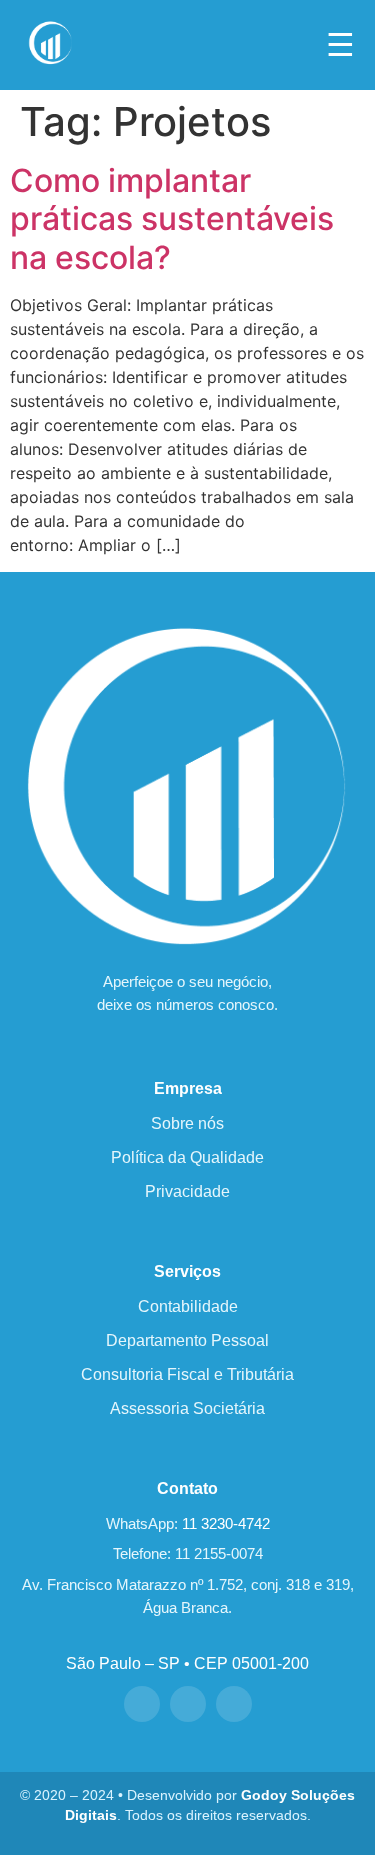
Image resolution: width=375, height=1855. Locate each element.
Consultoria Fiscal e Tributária (187, 1374)
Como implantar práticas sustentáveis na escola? (172, 219)
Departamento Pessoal (187, 1340)
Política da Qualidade (187, 1157)
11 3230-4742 (226, 1523)
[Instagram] (188, 1704)
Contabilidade (188, 1306)
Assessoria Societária (187, 1408)
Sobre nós (187, 1123)
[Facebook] (142, 1704)
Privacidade (187, 1191)
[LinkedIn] (234, 1704)
